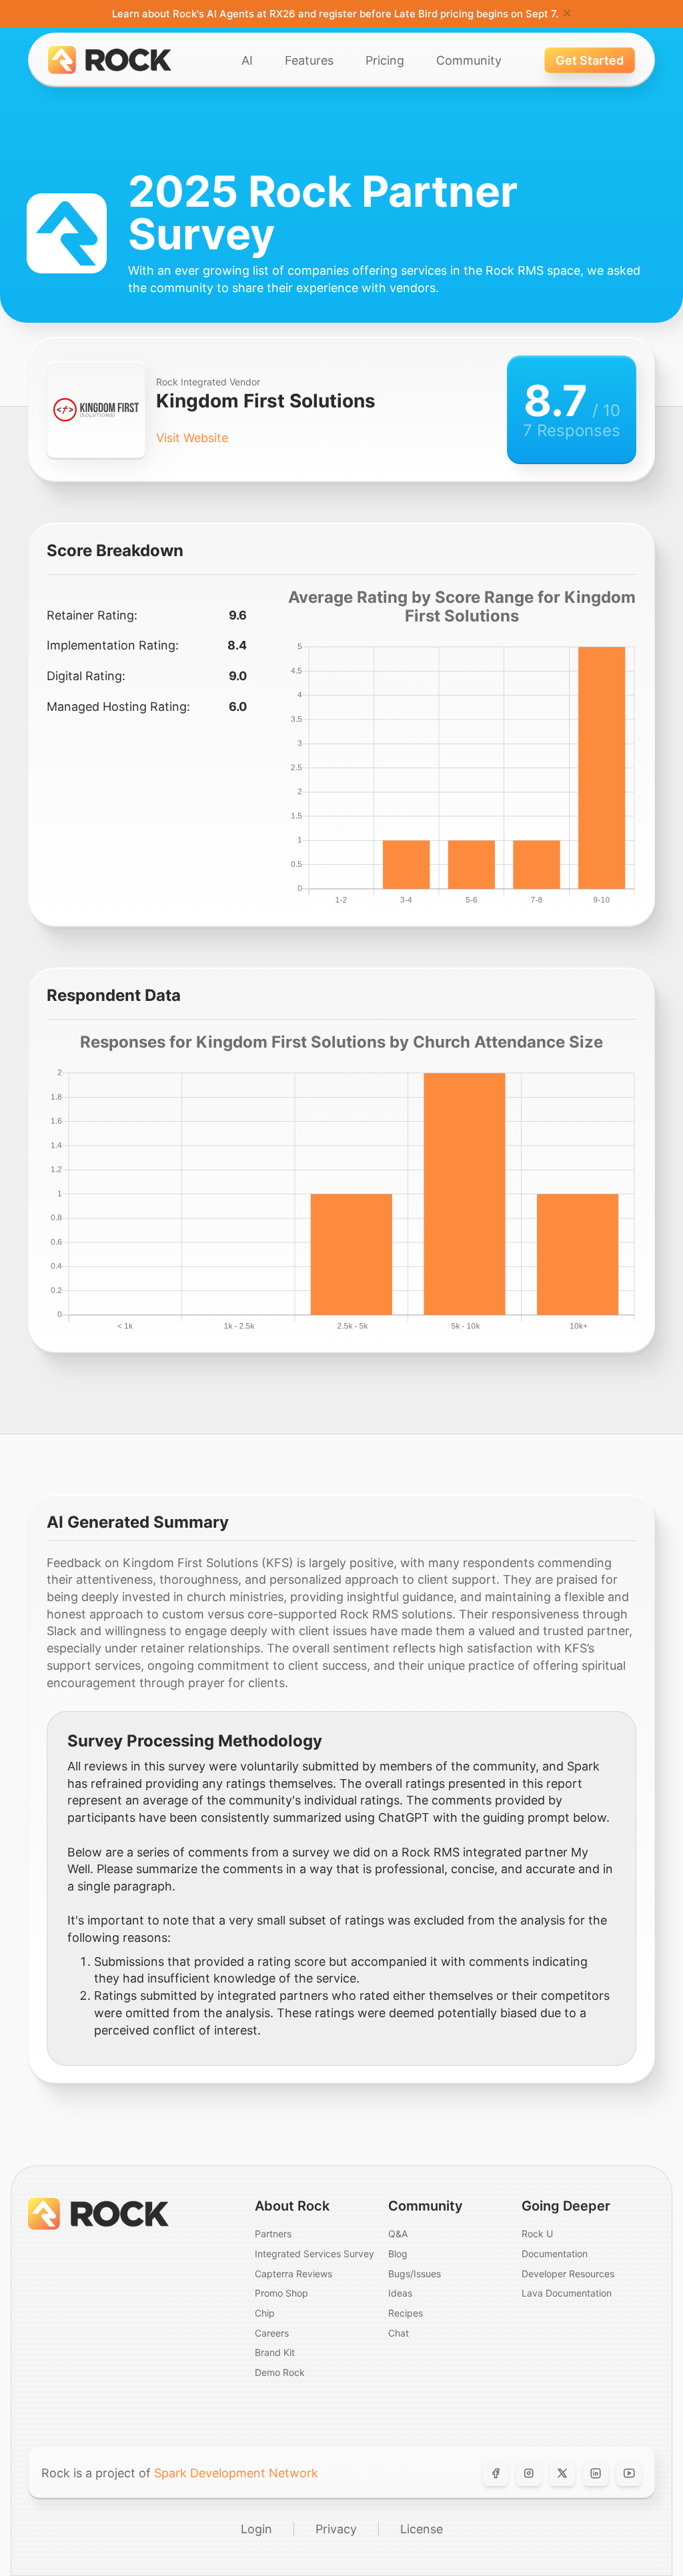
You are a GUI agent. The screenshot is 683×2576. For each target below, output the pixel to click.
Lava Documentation (567, 2293)
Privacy (336, 2529)
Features (309, 60)
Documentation (555, 2254)
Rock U (537, 2234)
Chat (399, 2333)
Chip (265, 2313)
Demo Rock (280, 2372)
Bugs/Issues (415, 2274)
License (422, 2529)
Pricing (385, 60)
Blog (398, 2254)
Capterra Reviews (293, 2274)
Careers (272, 2333)
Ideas (400, 2293)
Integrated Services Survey (314, 2254)
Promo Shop (281, 2293)
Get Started (590, 60)
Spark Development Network (236, 2473)
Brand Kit (275, 2352)
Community (469, 60)
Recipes (406, 2313)
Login (256, 2529)
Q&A (398, 2234)
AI (247, 60)
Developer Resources (568, 2274)
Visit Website (192, 438)
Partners (273, 2234)
